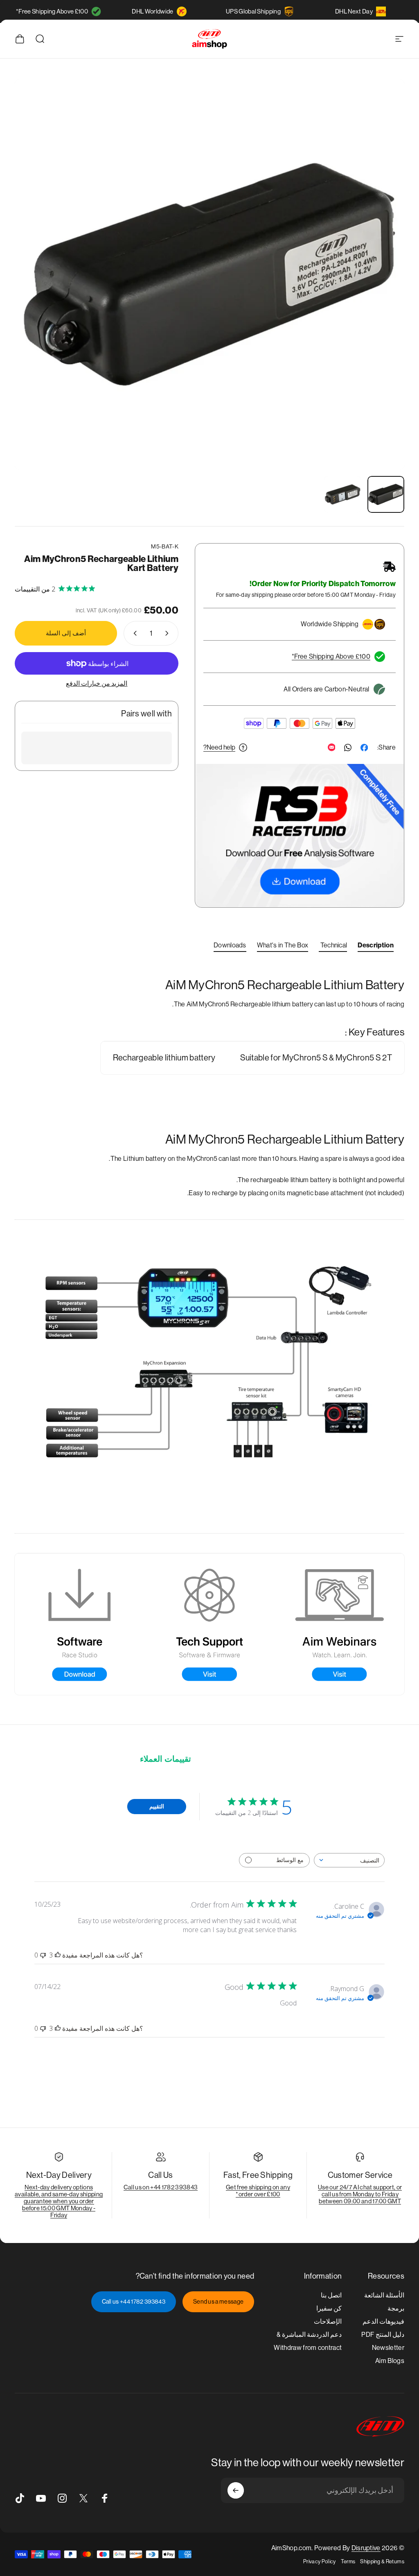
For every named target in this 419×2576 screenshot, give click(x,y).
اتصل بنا (331, 2295)
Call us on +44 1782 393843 (161, 2187)
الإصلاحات (328, 2321)
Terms (348, 2561)
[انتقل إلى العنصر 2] (342, 494)
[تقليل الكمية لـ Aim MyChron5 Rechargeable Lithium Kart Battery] (169, 633)
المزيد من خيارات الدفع (97, 683)
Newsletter (388, 2348)
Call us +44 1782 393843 (134, 2302)
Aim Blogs (390, 2361)
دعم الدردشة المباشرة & (309, 2335)
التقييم (157, 1806)
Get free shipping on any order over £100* (258, 2191)
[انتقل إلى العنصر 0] (386, 494)
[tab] (376, 947)
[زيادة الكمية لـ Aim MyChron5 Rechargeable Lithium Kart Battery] (133, 633)
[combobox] (349, 1860)
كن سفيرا (329, 2308)
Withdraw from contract (308, 2348)
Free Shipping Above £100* (52, 11)
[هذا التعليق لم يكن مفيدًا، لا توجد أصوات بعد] (43, 1955)
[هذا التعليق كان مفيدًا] (58, 1955)
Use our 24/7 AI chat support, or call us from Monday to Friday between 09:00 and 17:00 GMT (360, 2194)
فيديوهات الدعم (383, 2321)
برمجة (396, 2308)
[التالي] (34, 288)
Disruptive (366, 2548)
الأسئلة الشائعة (384, 2295)
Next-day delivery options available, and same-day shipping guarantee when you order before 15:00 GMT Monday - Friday (59, 2201)
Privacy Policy (319, 2561)
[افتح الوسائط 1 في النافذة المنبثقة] (209, 274)
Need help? (219, 747)
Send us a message (218, 2302)
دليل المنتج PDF (383, 2335)
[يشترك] (236, 2490)
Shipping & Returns (382, 2561)
